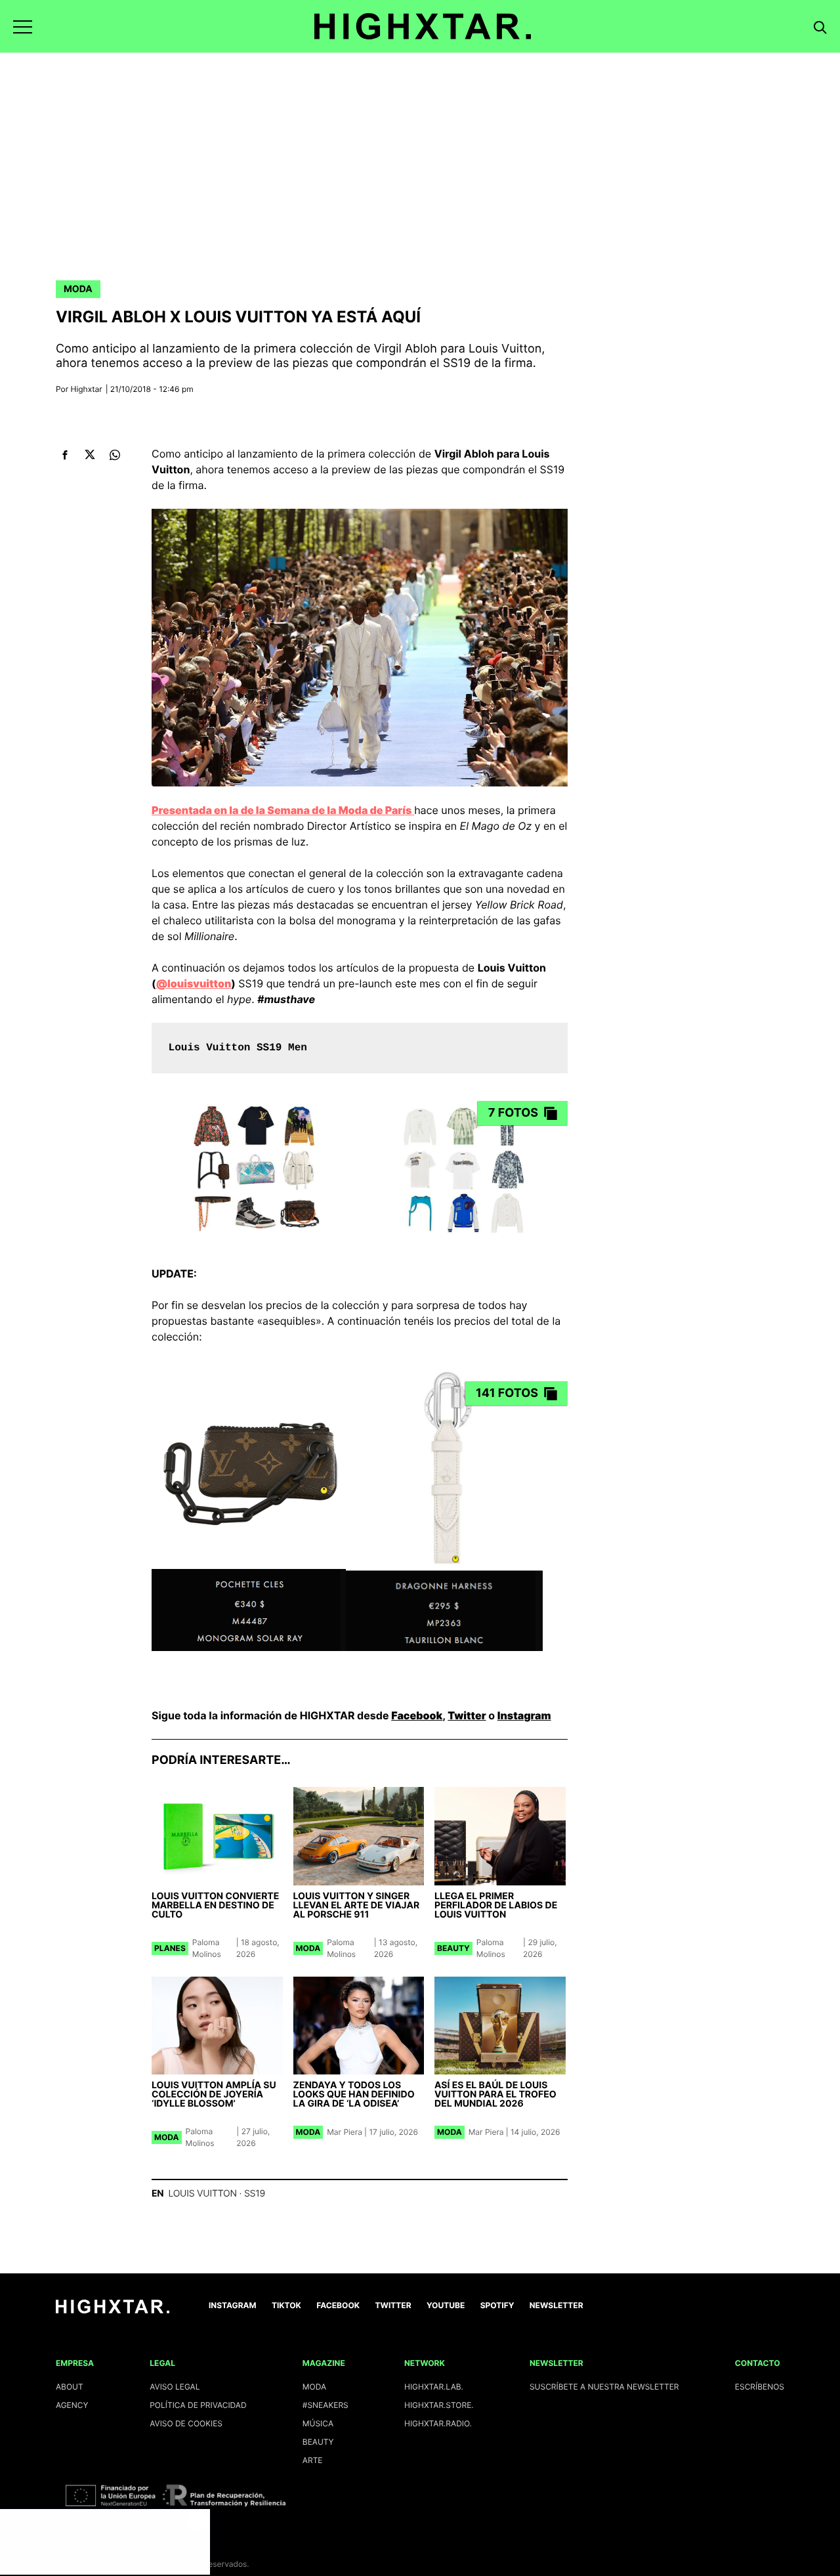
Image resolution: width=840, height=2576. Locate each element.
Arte (313, 2460)
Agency (72, 2405)
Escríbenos (760, 2387)
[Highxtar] (423, 26)
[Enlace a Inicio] (113, 2310)
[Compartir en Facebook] (65, 455)
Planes (170, 1948)
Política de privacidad (198, 2405)
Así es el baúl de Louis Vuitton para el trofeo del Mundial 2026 (495, 2094)
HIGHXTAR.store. (439, 2405)
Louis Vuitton (202, 2194)
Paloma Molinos (207, 1948)
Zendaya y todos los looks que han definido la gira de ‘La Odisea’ (354, 2094)
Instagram (524, 1715)
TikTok (286, 2305)
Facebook (417, 1715)
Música (318, 2423)
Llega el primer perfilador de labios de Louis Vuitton (496, 1905)
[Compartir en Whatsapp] (115, 455)
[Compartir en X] (90, 455)
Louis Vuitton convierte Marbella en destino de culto (215, 1905)
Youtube (446, 2305)
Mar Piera (345, 2132)
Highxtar (87, 389)
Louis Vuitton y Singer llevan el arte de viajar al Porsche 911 (357, 1905)
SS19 (255, 2194)
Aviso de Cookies (186, 2423)
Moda (78, 289)
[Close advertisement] (197, 2522)
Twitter (467, 1715)
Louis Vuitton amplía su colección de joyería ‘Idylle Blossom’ (214, 2094)
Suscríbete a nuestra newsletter (604, 2387)
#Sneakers (325, 2405)
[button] (23, 27)
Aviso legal (175, 2387)
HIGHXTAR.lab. (434, 2387)
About (70, 2387)
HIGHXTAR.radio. (438, 2423)
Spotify (497, 2305)
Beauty (453, 1948)
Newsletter (556, 2305)
